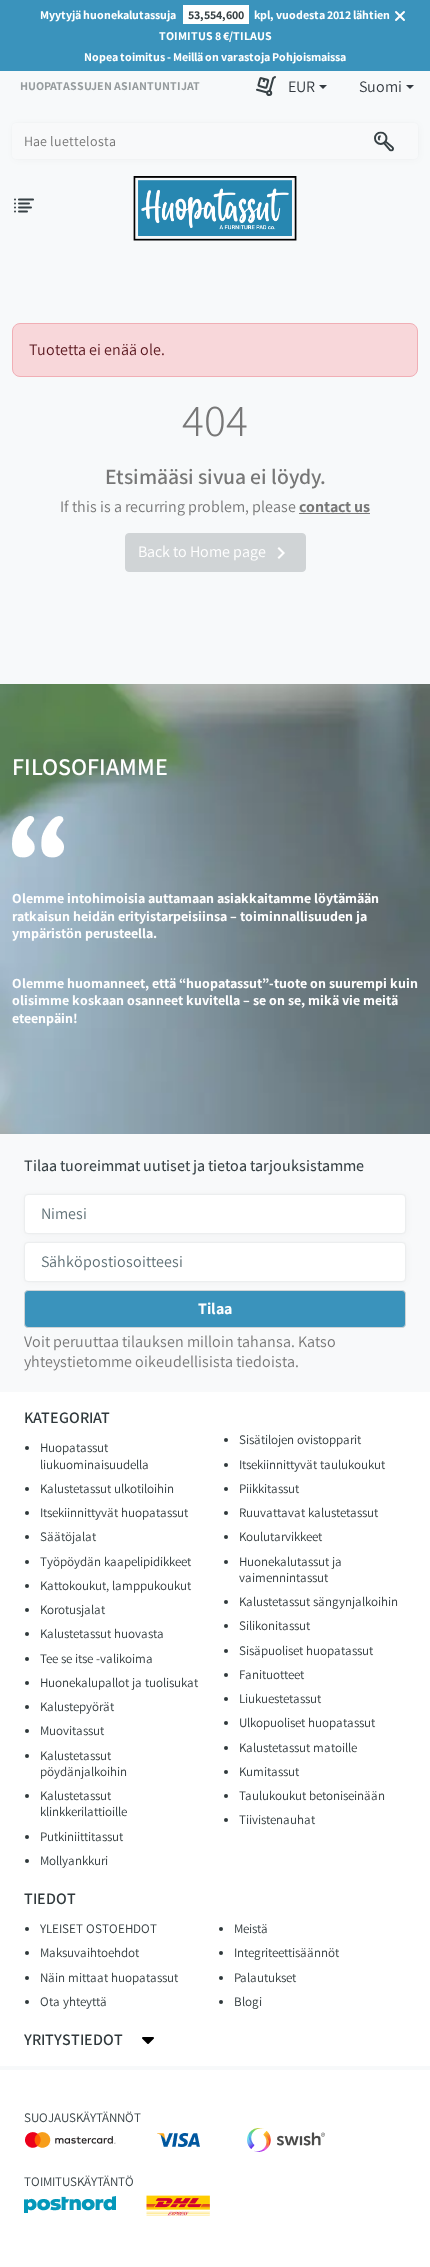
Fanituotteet (271, 1674)
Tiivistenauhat (277, 1819)
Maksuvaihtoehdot (89, 1952)
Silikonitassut (274, 1625)
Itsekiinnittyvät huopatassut (114, 1512)
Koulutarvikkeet (280, 1536)
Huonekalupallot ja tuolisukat (119, 1682)
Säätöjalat (68, 1536)
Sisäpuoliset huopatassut (306, 1650)
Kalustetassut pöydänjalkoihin (83, 1763)
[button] (307, 87)
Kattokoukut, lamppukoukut (115, 1585)
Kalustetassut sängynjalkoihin (318, 1601)
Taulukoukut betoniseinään (312, 1795)
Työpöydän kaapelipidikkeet (115, 1561)
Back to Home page (215, 553)
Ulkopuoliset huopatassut (307, 1722)
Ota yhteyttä (73, 2001)
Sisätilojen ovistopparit (300, 1439)
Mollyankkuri (74, 1860)
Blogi (248, 2001)
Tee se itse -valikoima (96, 1658)
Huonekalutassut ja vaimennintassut (290, 1569)
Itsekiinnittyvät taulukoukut (312, 1464)
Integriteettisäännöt (286, 1952)
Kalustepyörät (77, 1706)
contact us (334, 506)
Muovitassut (72, 1730)
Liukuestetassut (280, 1698)
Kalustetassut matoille (298, 1747)
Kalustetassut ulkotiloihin (107, 1488)
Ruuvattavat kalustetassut (308, 1512)
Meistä (251, 1928)
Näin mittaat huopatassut (109, 1977)
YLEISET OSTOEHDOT (98, 1928)
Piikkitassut (269, 1488)
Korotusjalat (72, 1609)
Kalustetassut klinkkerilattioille (83, 1803)
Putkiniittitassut (81, 1836)
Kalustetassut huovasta (102, 1633)
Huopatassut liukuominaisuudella (94, 1455)
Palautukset (265, 1977)
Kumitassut (269, 1771)
